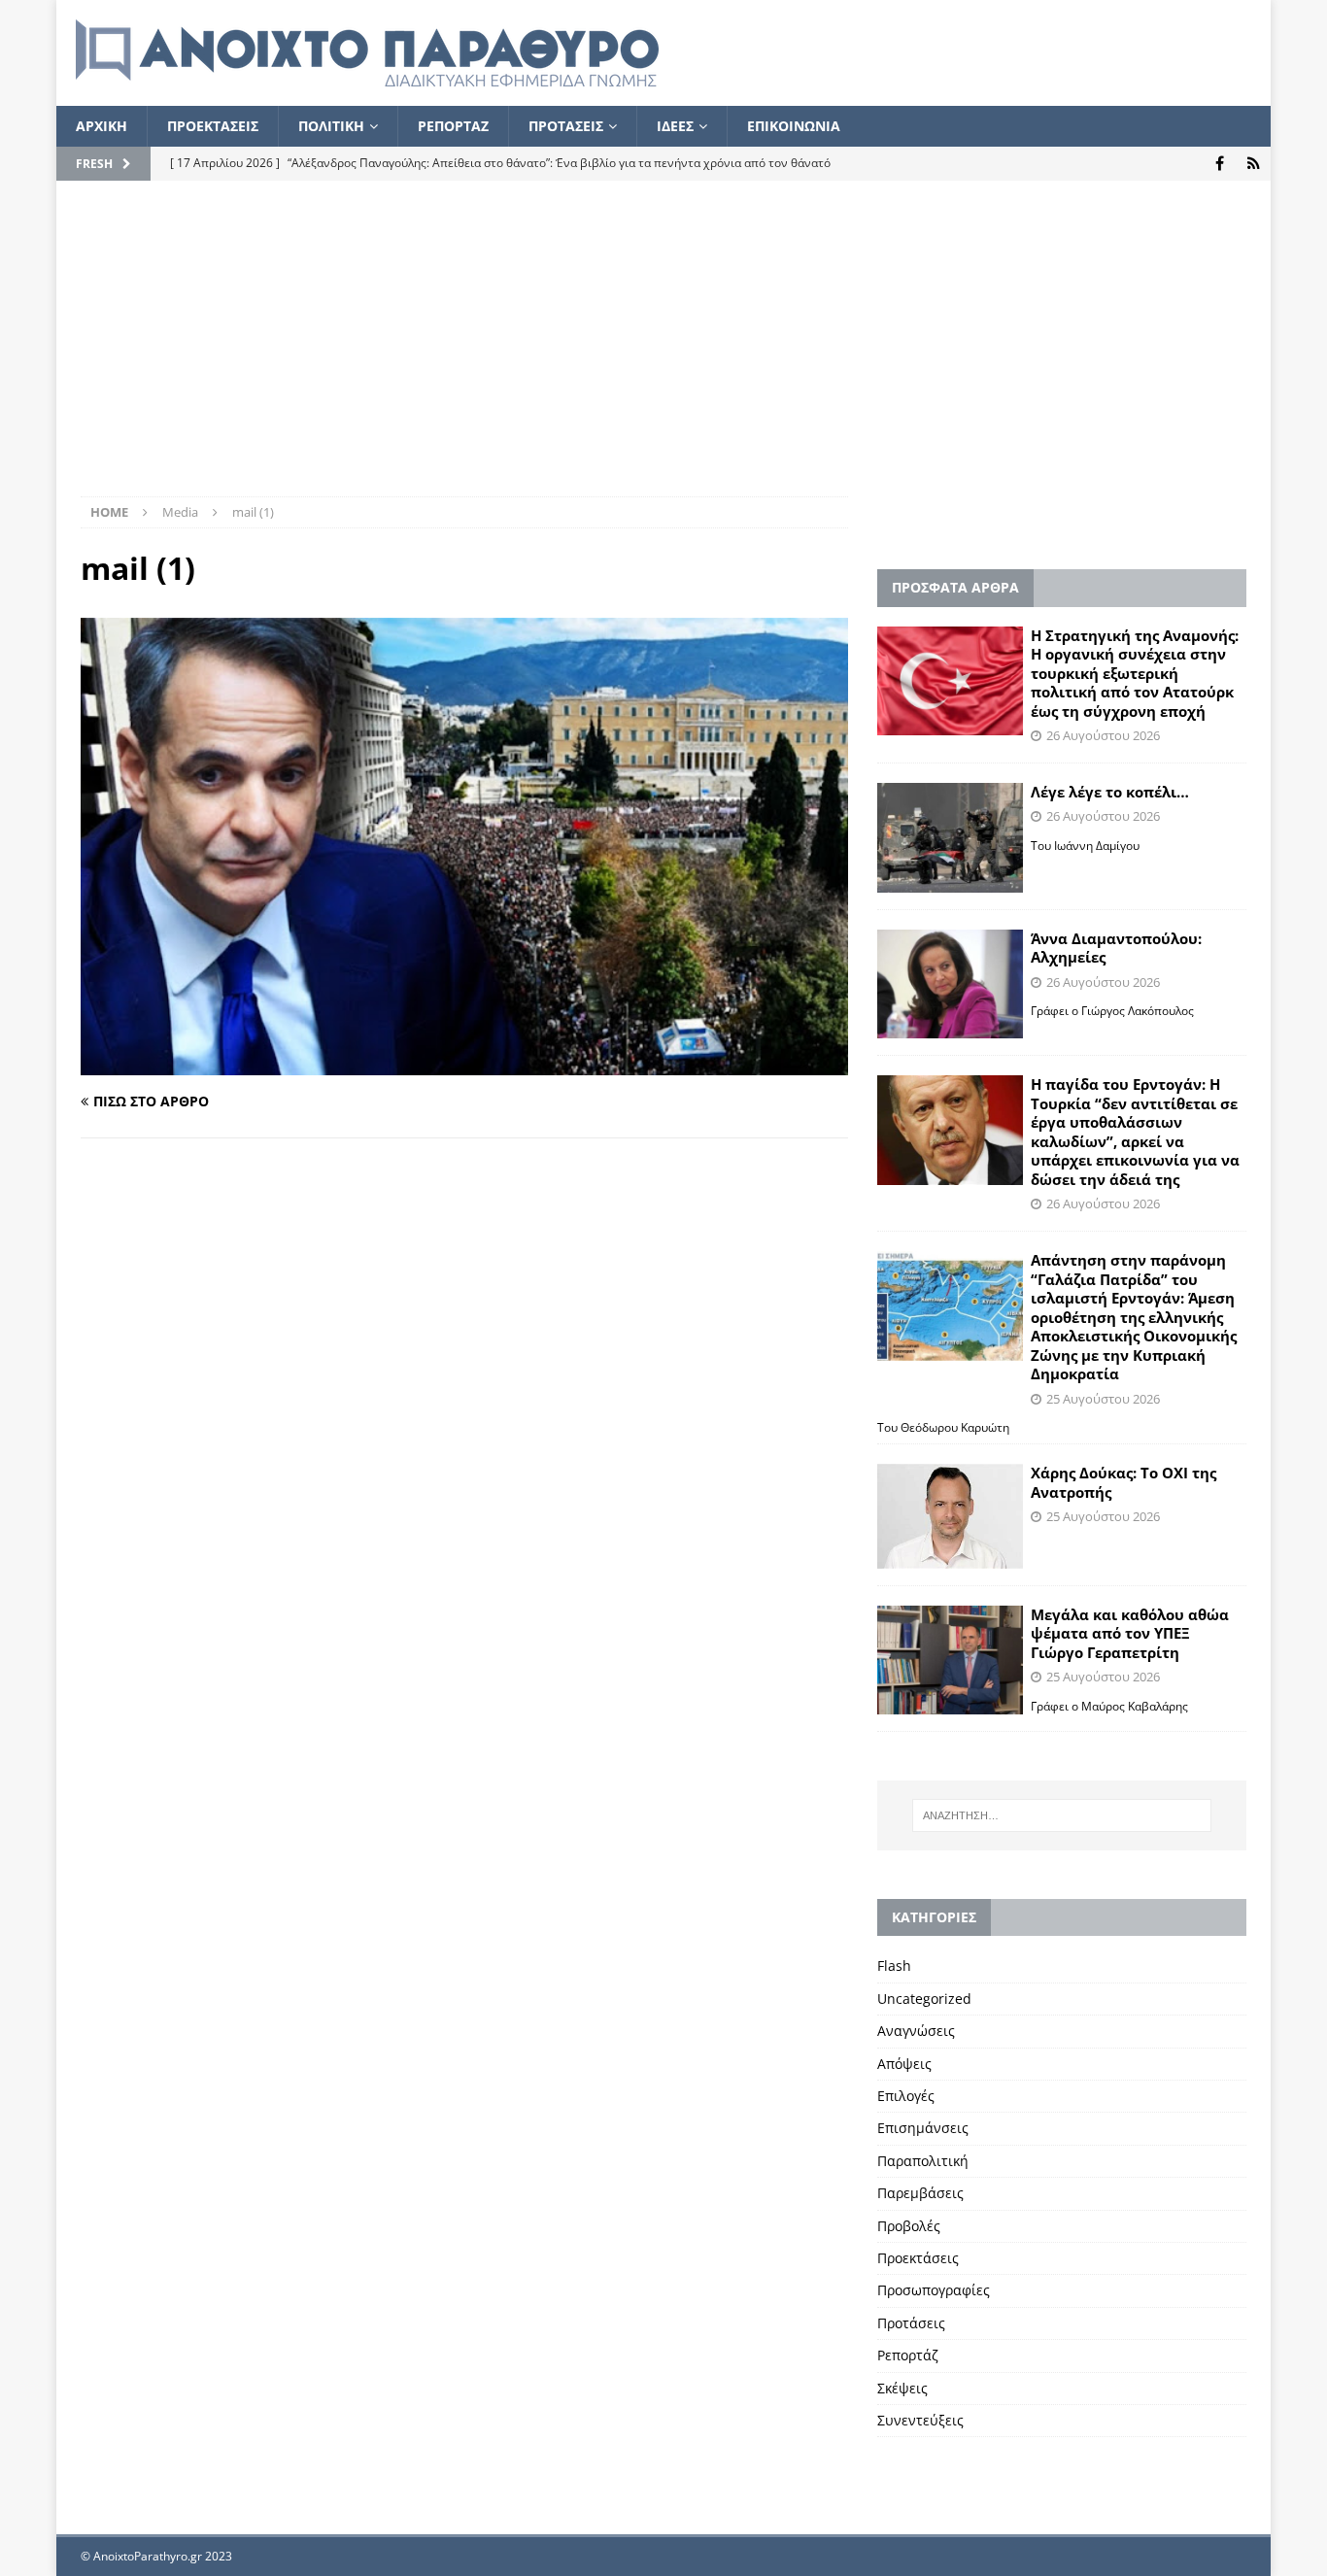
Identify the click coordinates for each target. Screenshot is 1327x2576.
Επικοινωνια (794, 126)
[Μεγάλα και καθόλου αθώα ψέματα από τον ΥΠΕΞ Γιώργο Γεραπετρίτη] (950, 1661)
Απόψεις (904, 2064)
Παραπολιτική (923, 2161)
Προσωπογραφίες (934, 2290)
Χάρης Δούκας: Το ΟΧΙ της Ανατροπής (1123, 1482)
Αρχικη (102, 126)
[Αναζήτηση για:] (1062, 1815)
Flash (894, 1966)
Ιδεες (675, 126)
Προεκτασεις (213, 126)
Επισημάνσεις (923, 2128)
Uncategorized (924, 1999)
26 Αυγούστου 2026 (1103, 735)
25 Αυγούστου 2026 (1103, 1399)
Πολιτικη (331, 126)
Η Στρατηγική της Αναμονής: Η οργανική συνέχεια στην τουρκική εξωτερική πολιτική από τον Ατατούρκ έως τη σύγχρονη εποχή (1135, 673)
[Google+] (1254, 164)
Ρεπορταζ (453, 126)
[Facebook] (1220, 164)
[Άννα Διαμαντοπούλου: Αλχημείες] (950, 984)
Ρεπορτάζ (908, 2355)
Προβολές (909, 2226)
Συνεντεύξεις (920, 2420)
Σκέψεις (902, 2388)
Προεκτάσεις (918, 2258)
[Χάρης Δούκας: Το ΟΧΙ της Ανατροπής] (950, 1516)
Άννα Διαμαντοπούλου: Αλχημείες (1116, 948)
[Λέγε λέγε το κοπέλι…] (950, 838)
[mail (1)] (464, 1064)
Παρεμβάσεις (920, 2193)
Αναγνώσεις (916, 2031)
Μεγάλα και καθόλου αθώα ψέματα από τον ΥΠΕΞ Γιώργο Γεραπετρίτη (1130, 1633)
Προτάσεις (911, 2323)
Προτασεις (566, 126)
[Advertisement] (663, 351)
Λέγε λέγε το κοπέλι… (1110, 792)
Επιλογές (906, 2096)
